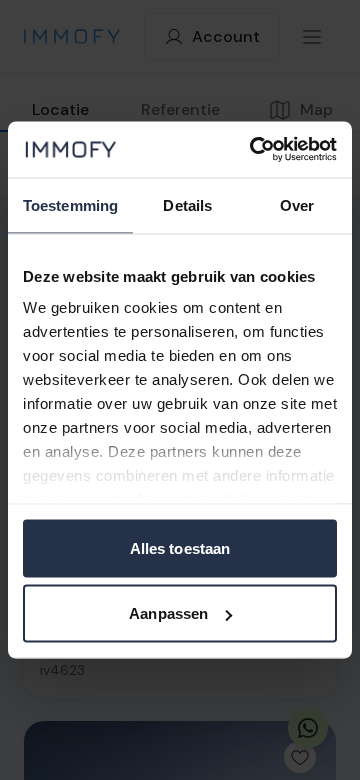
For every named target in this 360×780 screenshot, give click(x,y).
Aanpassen (168, 613)
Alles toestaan (180, 547)
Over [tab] (297, 204)
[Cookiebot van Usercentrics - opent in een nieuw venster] (254, 150)
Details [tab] (187, 204)
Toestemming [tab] (70, 204)
